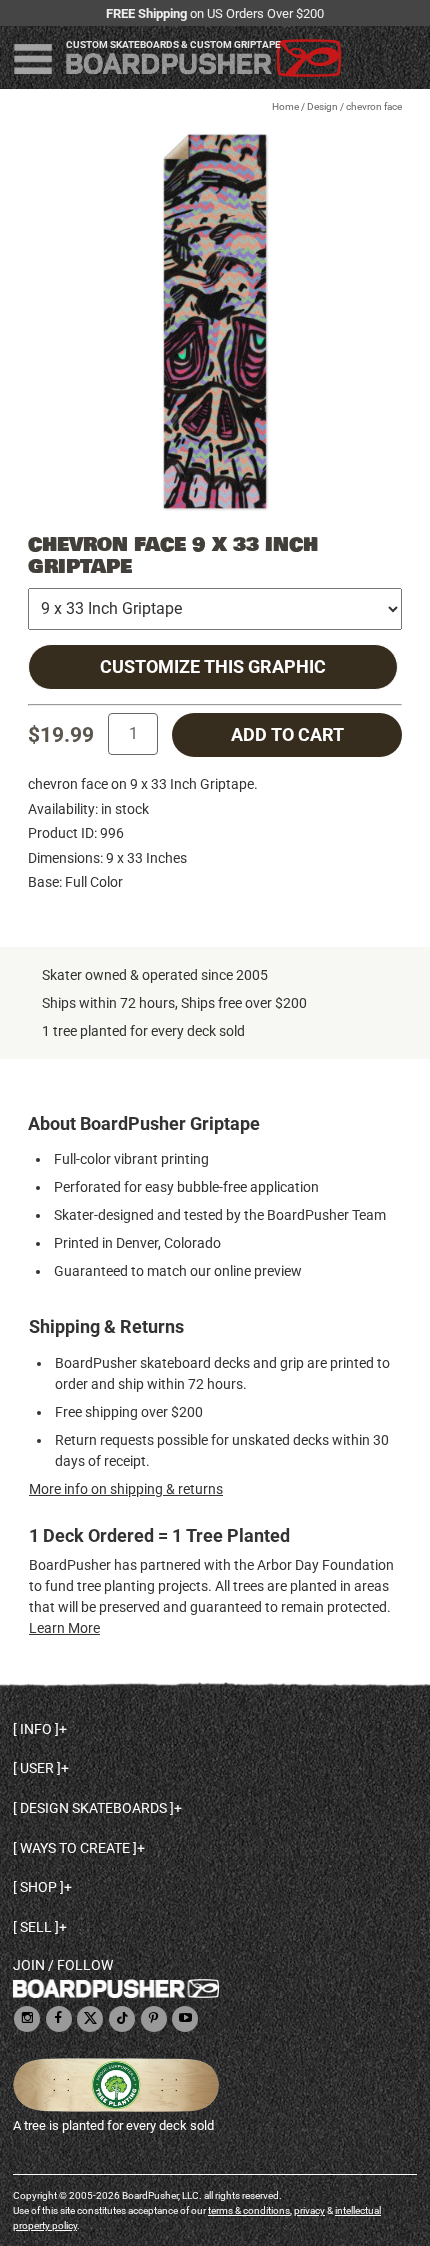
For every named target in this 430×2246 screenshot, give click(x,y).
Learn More (64, 1628)
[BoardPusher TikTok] (122, 2019)
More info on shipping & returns (126, 1489)
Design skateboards (93, 1808)
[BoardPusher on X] (90, 2019)
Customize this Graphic (213, 667)
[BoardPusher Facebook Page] (59, 2019)
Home (285, 106)
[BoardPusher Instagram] (27, 2019)
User (37, 1768)
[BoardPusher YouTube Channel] (185, 2019)
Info (36, 1729)
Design (322, 106)
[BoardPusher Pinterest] (154, 2019)
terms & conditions (249, 2210)
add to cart (287, 735)
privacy (309, 2210)
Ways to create (75, 1848)
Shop (38, 1887)
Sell (36, 1927)
